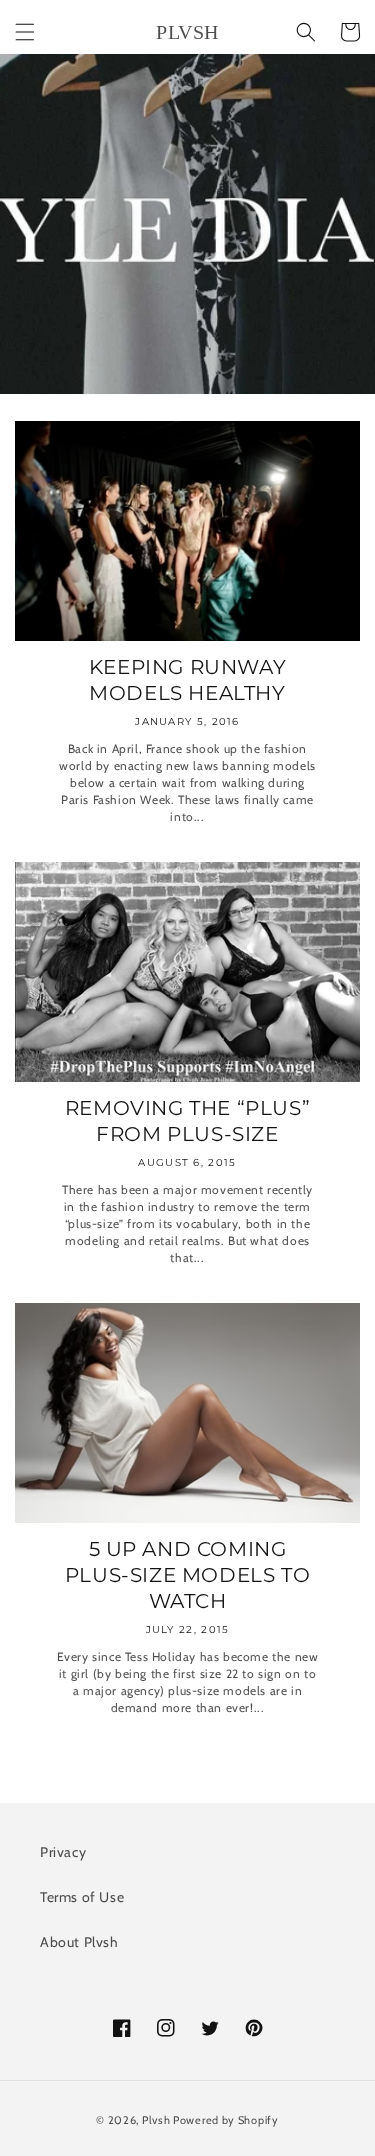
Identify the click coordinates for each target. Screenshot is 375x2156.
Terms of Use (82, 1897)
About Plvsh (79, 1942)
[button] (25, 32)
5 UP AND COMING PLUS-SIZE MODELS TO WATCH (187, 1575)
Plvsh (156, 2120)
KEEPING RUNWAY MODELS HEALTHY (187, 680)
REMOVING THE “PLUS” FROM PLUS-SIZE (187, 1121)
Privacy (63, 1852)
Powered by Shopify (226, 2120)
